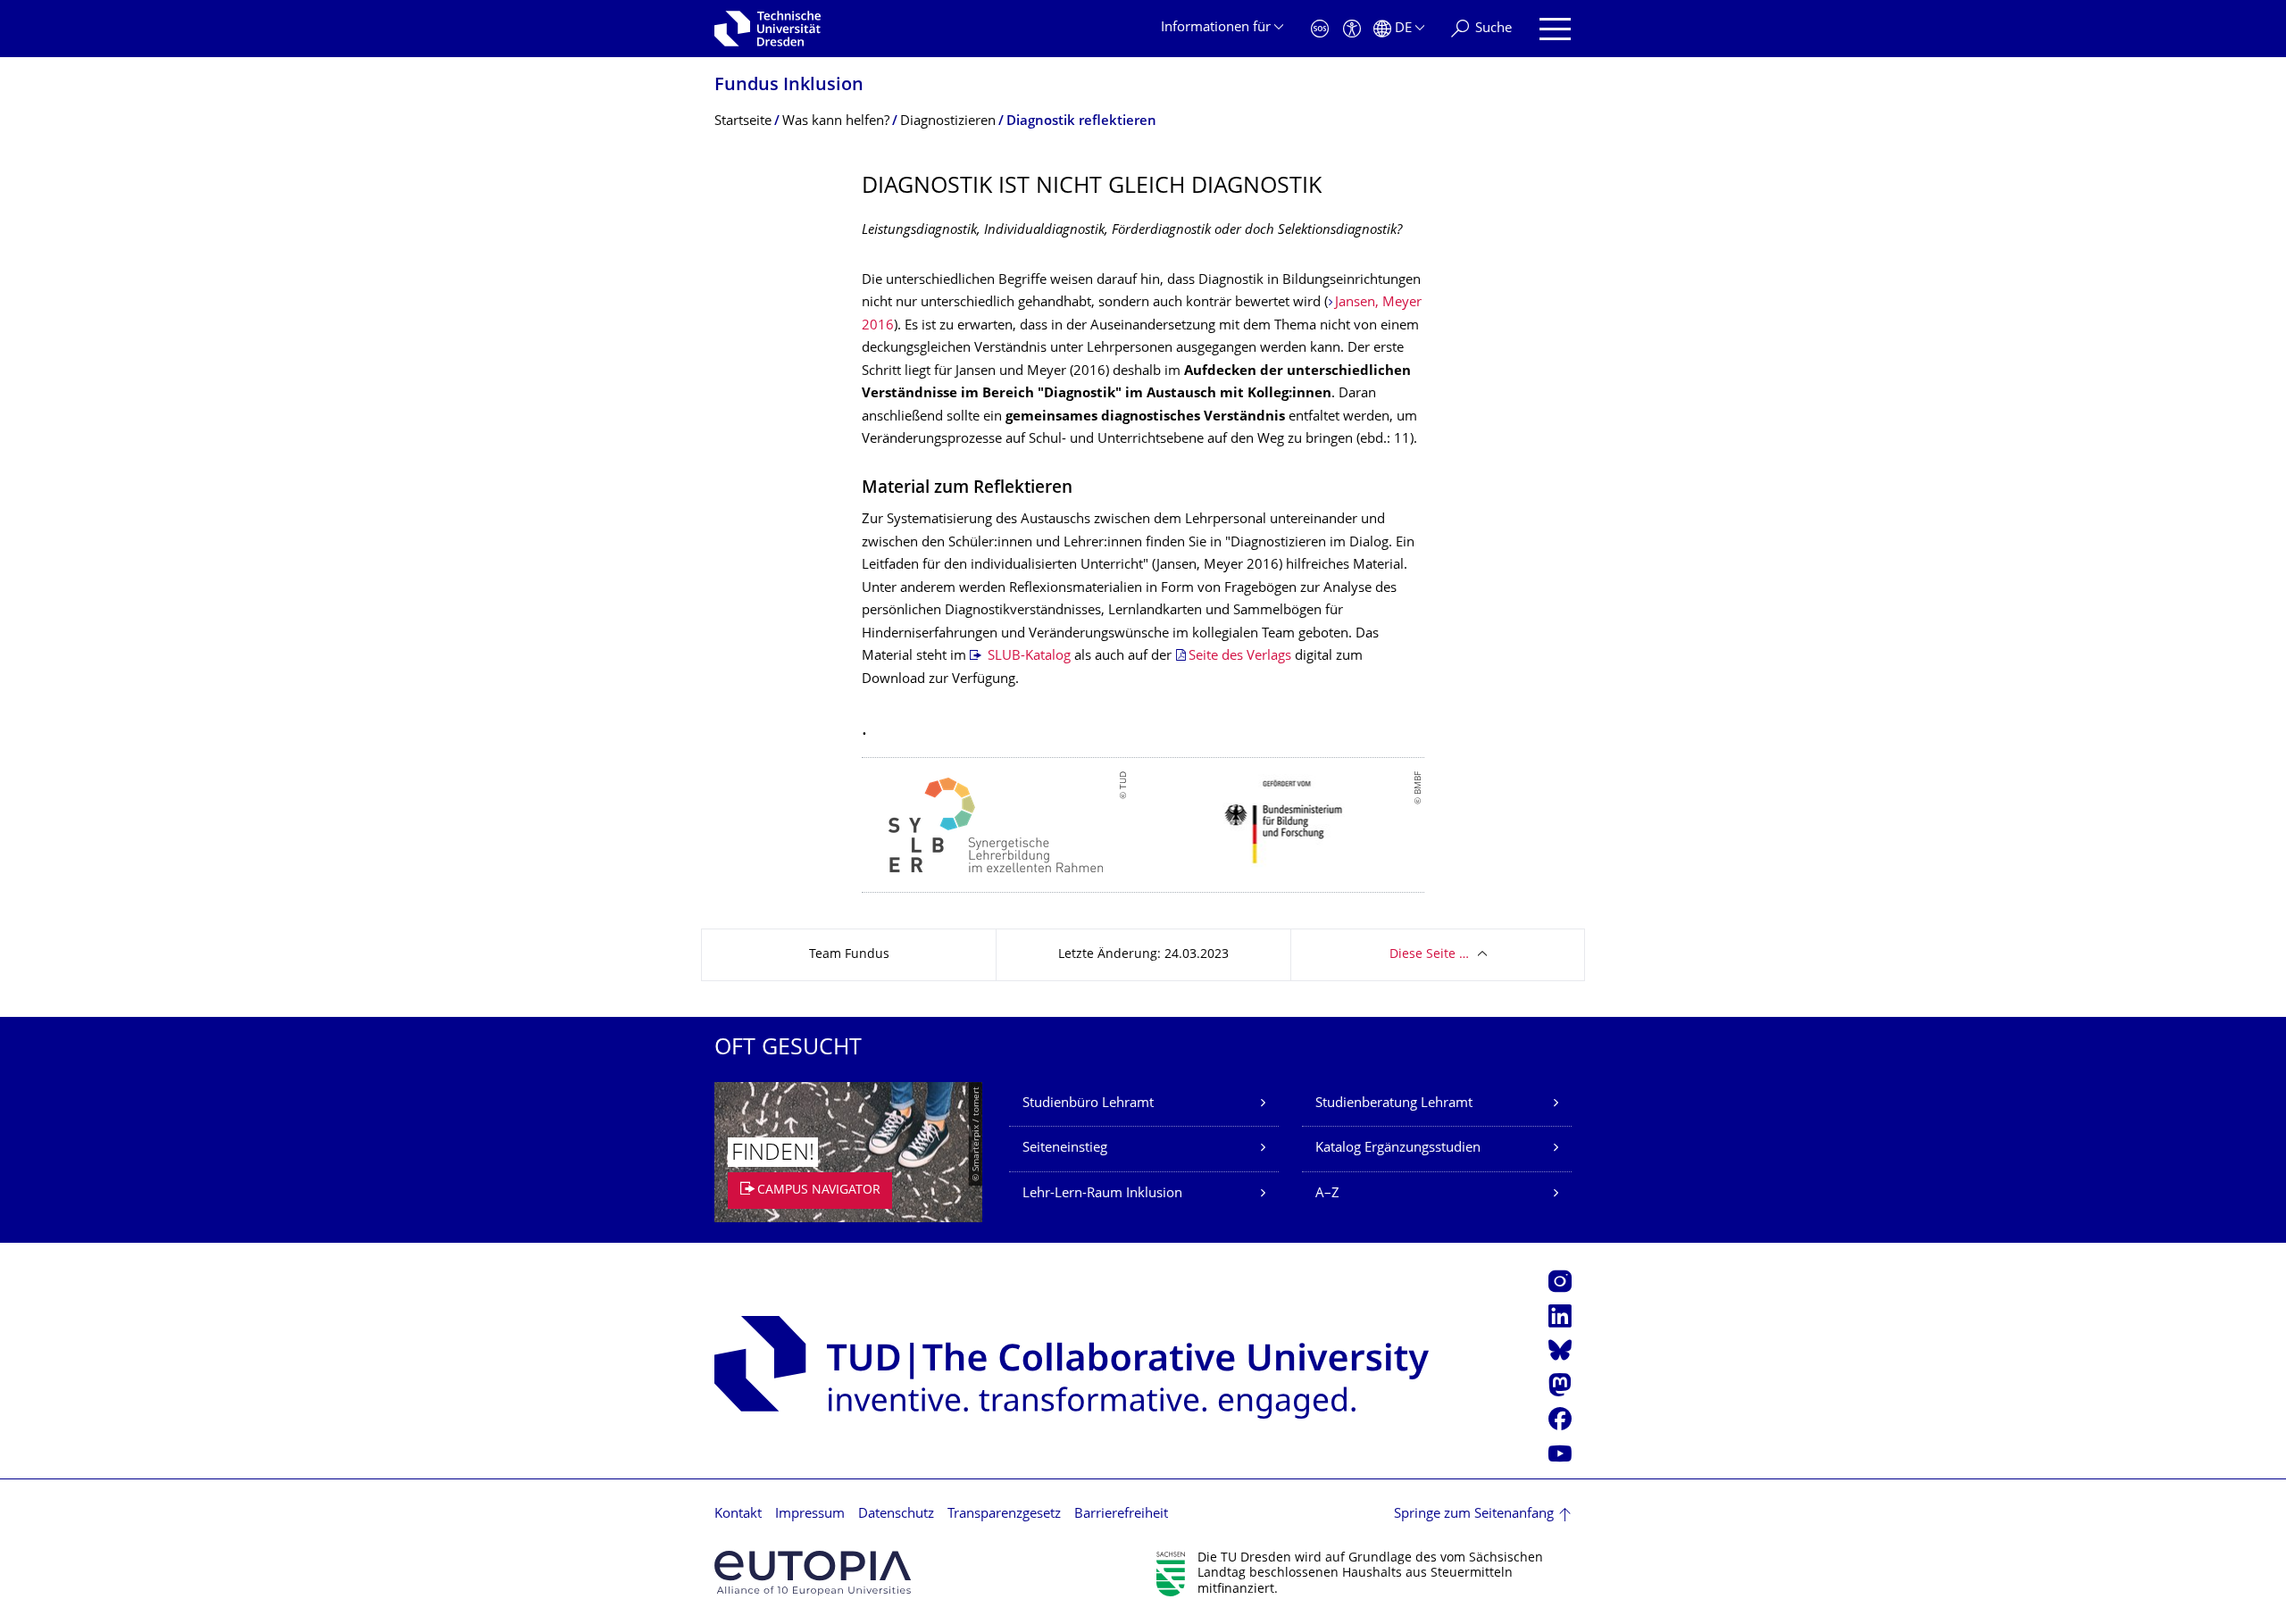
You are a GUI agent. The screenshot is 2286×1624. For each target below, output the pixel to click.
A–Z (1327, 1194)
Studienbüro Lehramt (1088, 1104)
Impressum (810, 1515)
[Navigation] (1555, 29)
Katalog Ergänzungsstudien (1398, 1149)
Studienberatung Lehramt (1394, 1104)
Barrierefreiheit (1121, 1515)
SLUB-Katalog (1027, 657)
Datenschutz (896, 1515)
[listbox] (1143, 825)
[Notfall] (1320, 29)
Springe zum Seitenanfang (1474, 1515)
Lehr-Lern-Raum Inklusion (1102, 1194)
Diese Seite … (1429, 955)
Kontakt (738, 1515)
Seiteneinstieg (1065, 1149)
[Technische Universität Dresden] (768, 29)
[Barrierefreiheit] (1352, 29)
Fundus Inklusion (789, 86)
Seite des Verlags (1240, 657)
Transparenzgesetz (1004, 1515)
